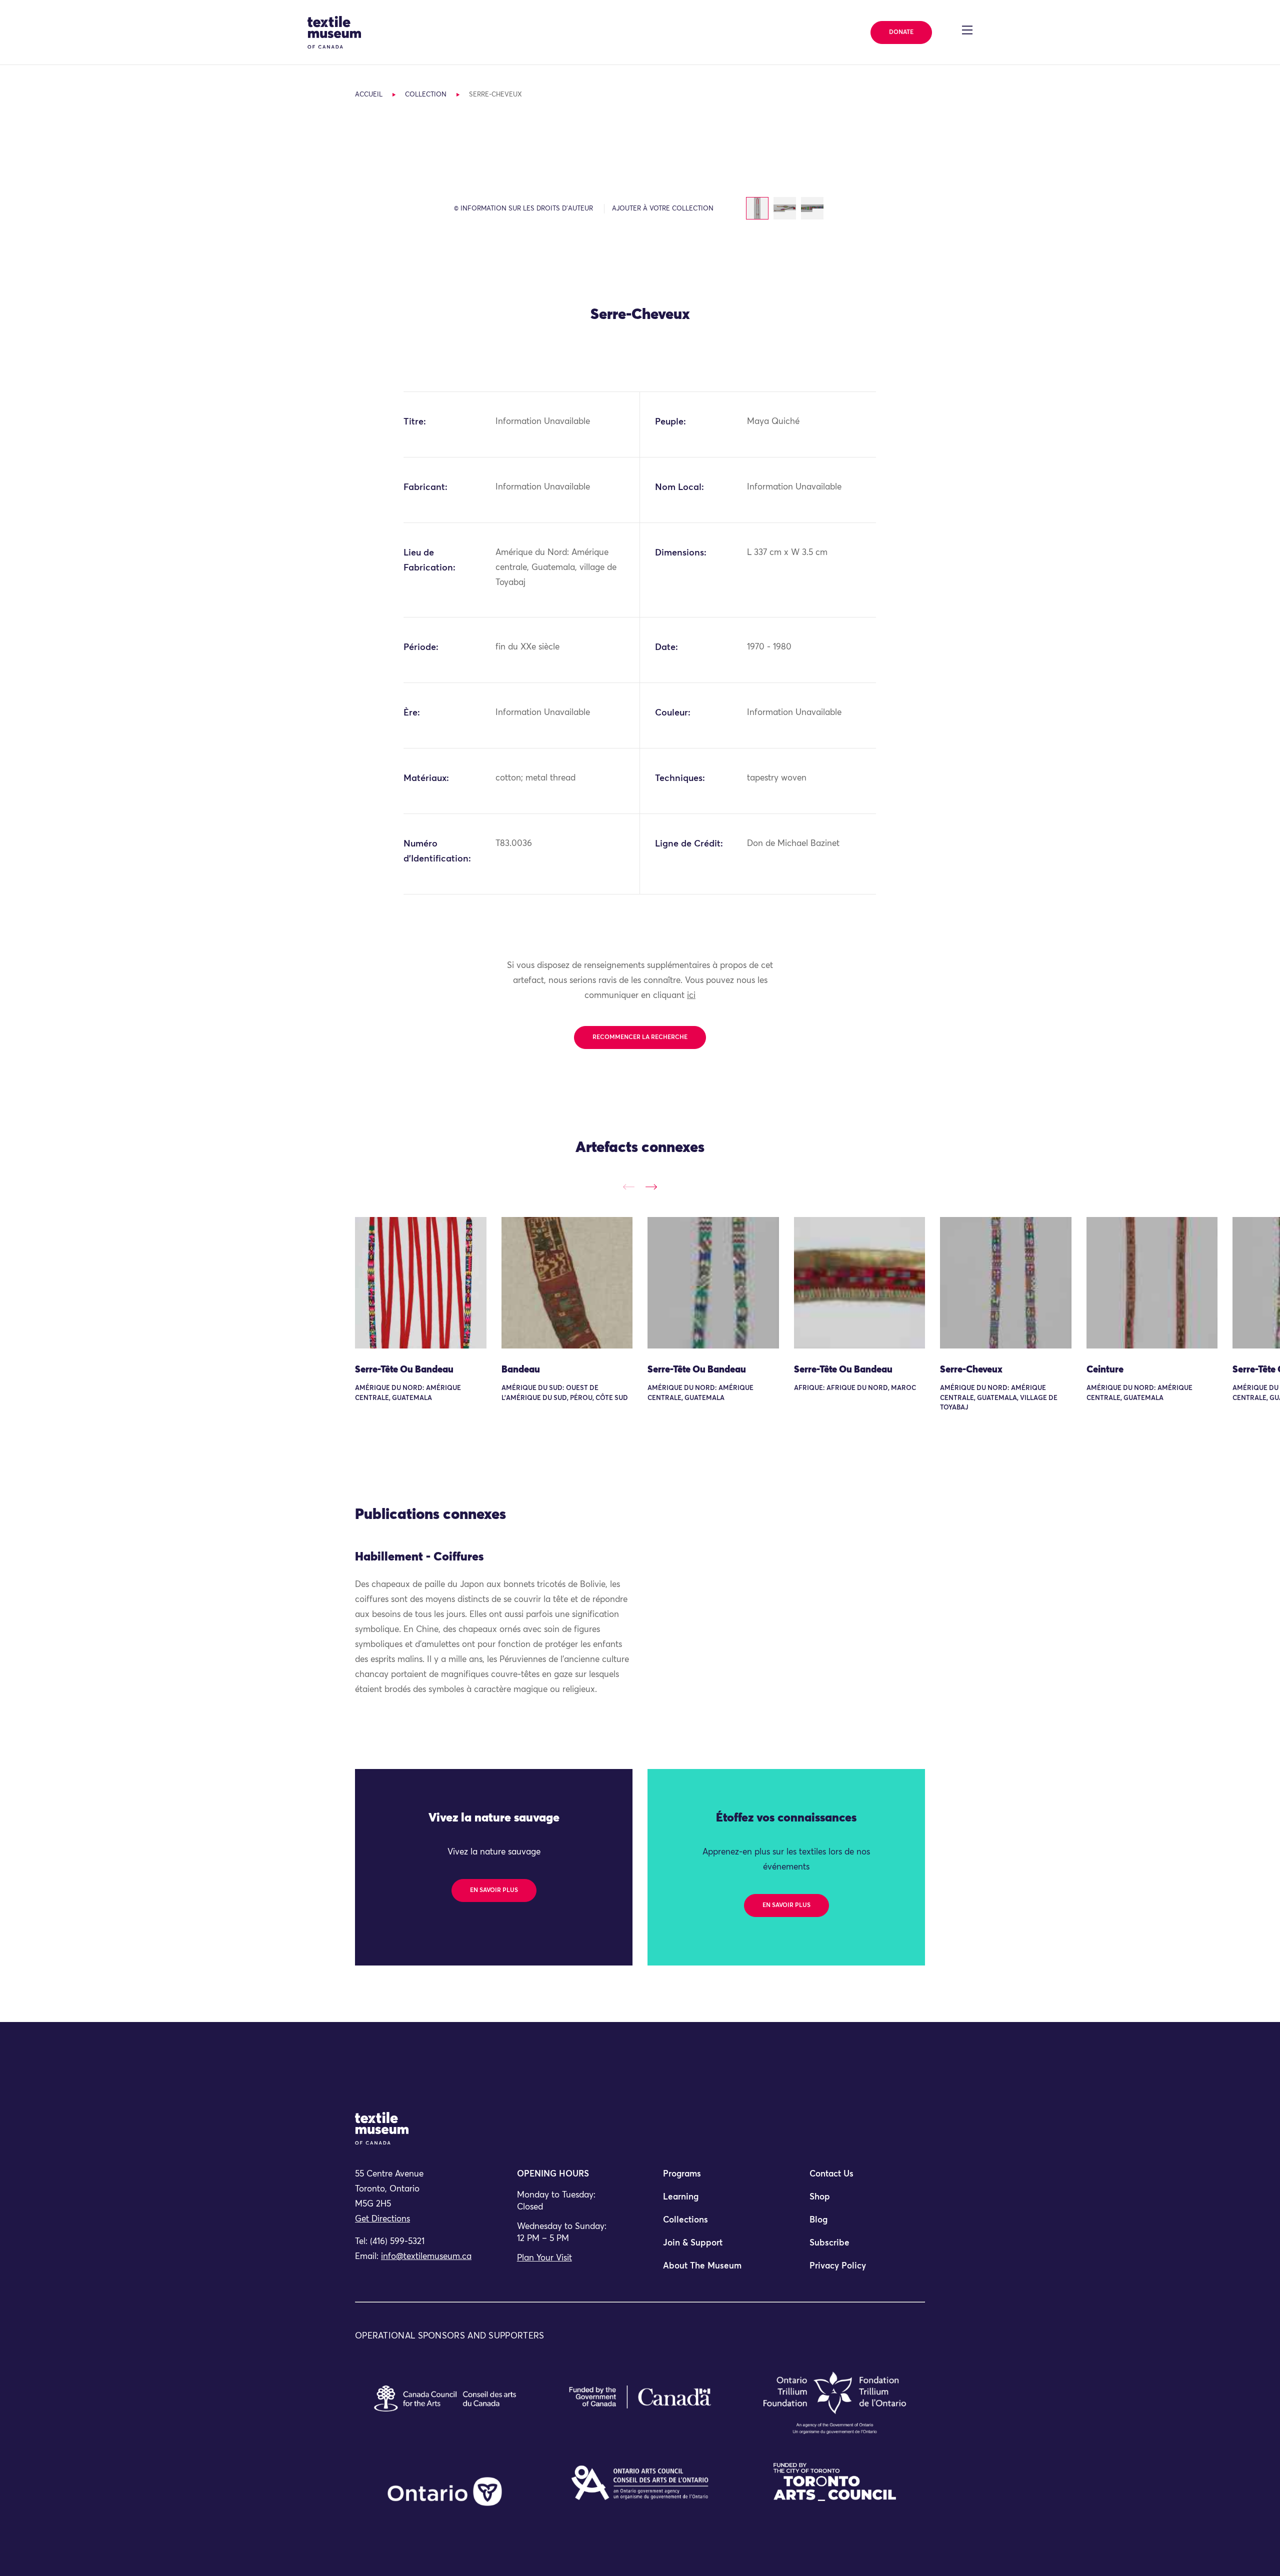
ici (691, 996)
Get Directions (382, 2219)
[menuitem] (713, 2178)
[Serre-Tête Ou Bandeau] (421, 1283)
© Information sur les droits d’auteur (523, 209)
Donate (901, 32)
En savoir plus (494, 1890)
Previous (629, 1187)
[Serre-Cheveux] (1006, 1283)
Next (651, 1187)
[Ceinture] (1152, 1283)
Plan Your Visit (544, 2258)
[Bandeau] (567, 1283)
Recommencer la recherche (640, 1037)
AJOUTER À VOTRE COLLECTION (663, 209)
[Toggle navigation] (967, 30)
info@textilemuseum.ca (426, 2257)
